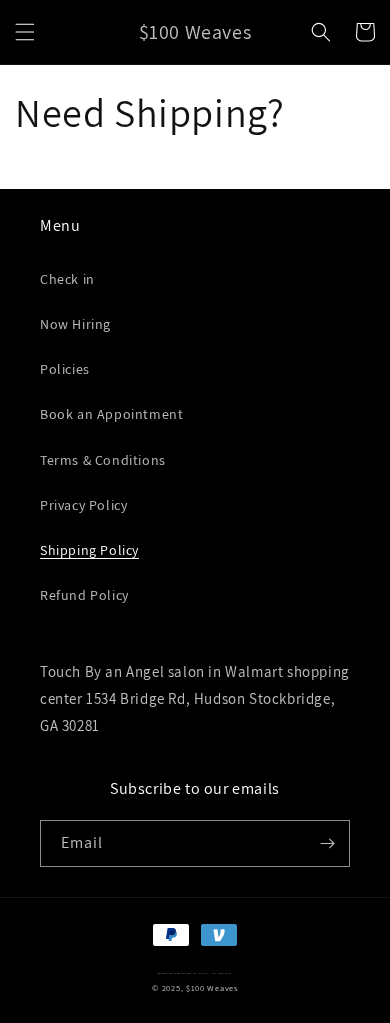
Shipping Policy (89, 550)
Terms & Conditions (103, 460)
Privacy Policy (83, 505)
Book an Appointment (111, 414)
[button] (25, 32)
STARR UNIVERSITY (215, 973)
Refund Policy (84, 595)
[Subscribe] (327, 843)
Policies (65, 369)
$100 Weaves (212, 987)
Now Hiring (75, 324)
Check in (67, 279)
